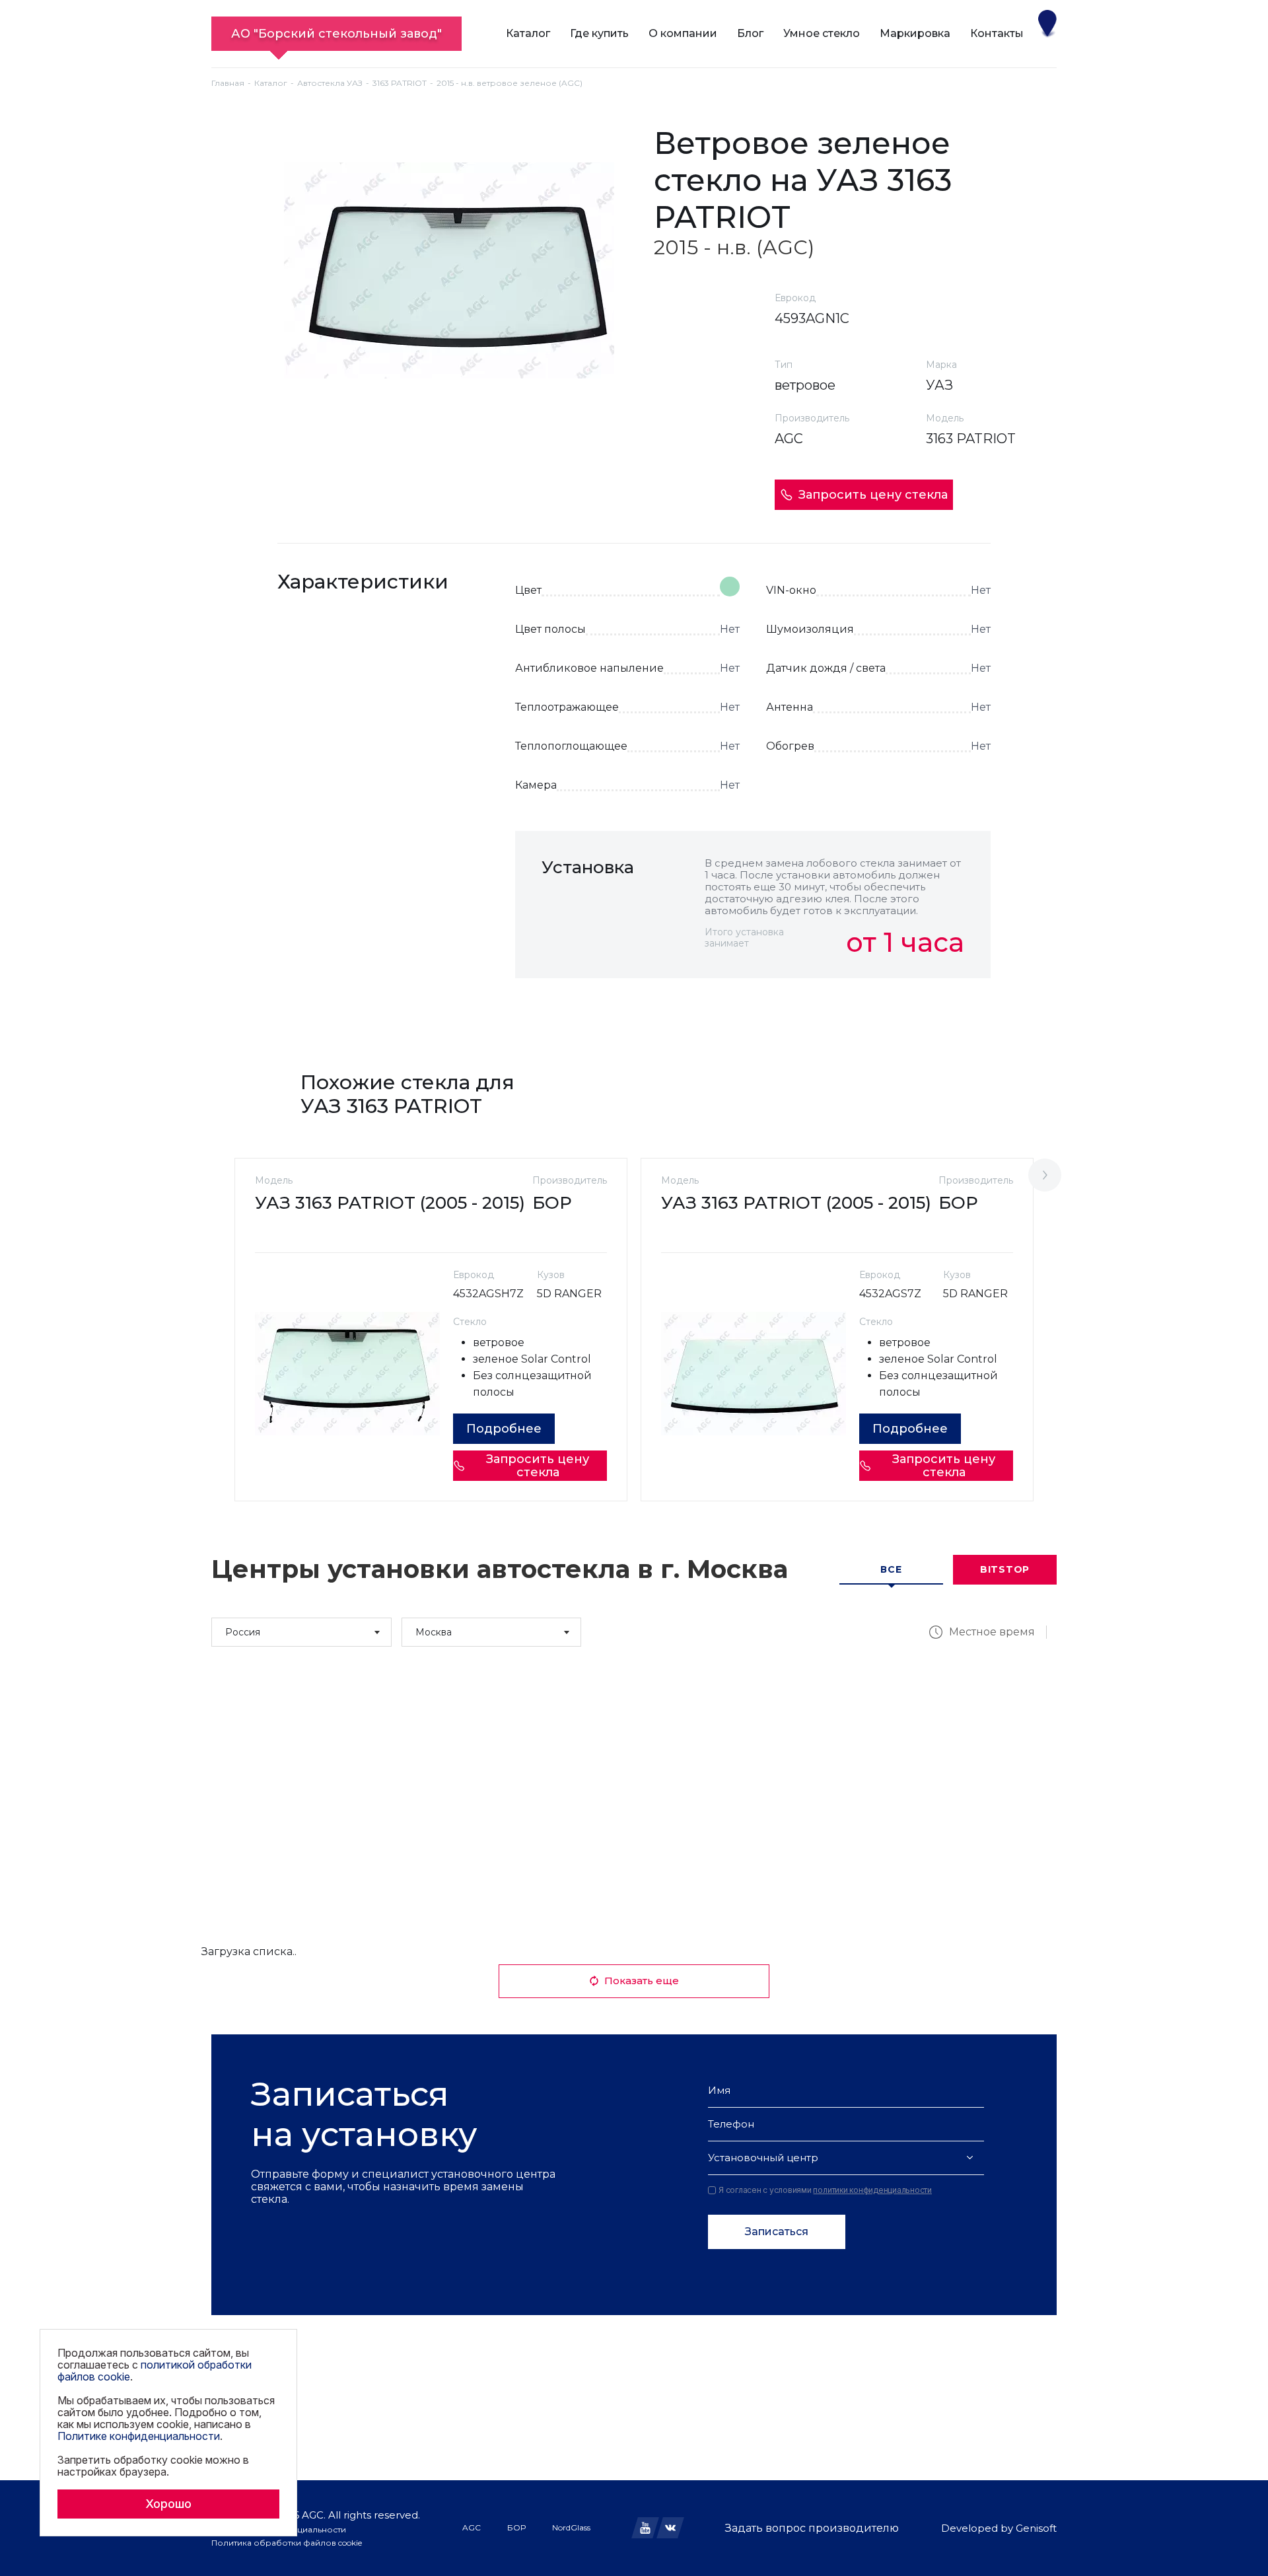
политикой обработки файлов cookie (155, 2371)
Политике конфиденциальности (139, 2436)
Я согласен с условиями (825, 2190)
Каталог (528, 33)
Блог (750, 33)
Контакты (997, 33)
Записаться (777, 2232)
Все (891, 1569)
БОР (516, 2527)
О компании (683, 33)
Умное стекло (822, 33)
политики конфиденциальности (872, 2190)
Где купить (599, 33)
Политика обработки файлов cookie (287, 2543)
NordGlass (571, 2527)
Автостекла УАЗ (330, 83)
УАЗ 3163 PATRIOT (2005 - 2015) (390, 1203)
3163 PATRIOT (400, 83)
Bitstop (1005, 1569)
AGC (472, 2527)
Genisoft (1036, 2528)
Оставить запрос (906, 1007)
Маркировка (915, 33)
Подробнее (504, 1429)
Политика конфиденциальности (279, 2529)
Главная (228, 83)
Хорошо (168, 2504)
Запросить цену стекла (873, 495)
